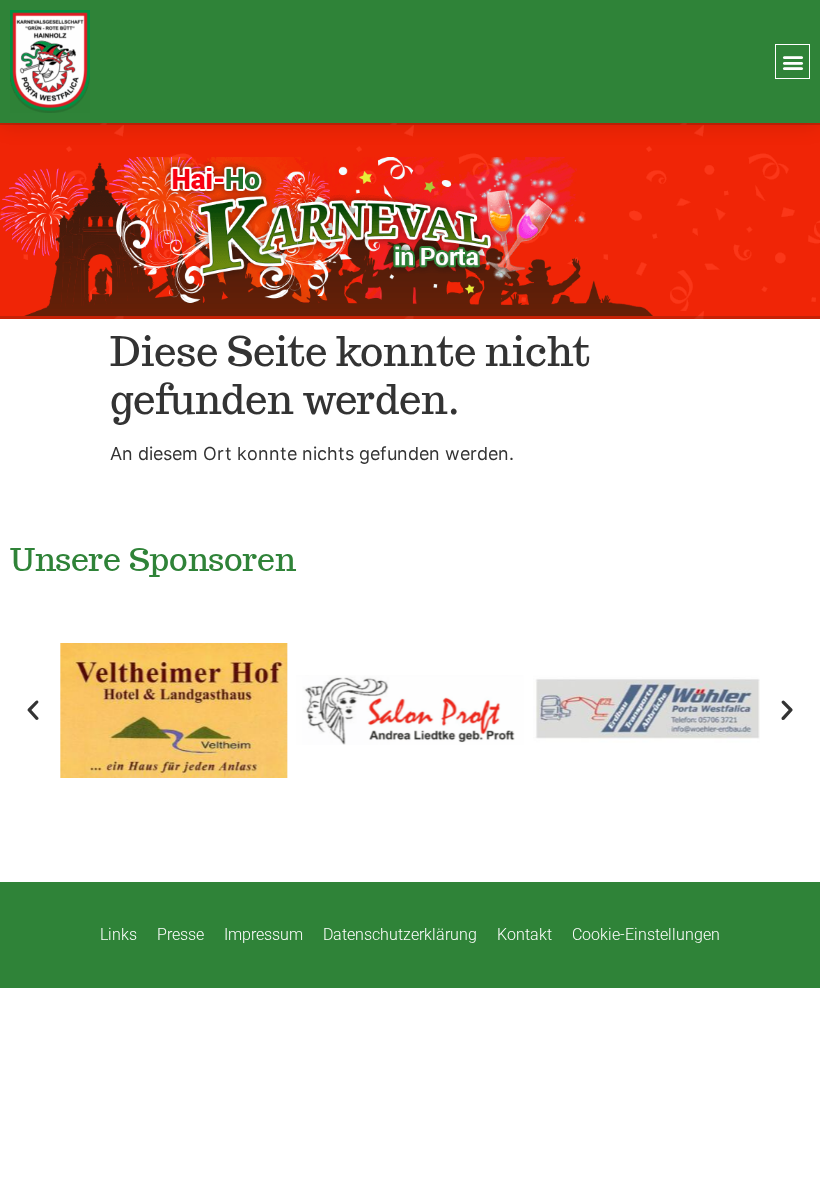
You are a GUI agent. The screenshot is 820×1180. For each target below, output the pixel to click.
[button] (792, 61)
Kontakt (524, 934)
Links (118, 934)
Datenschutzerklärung (400, 934)
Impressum (263, 934)
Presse (180, 934)
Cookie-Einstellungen (646, 934)
